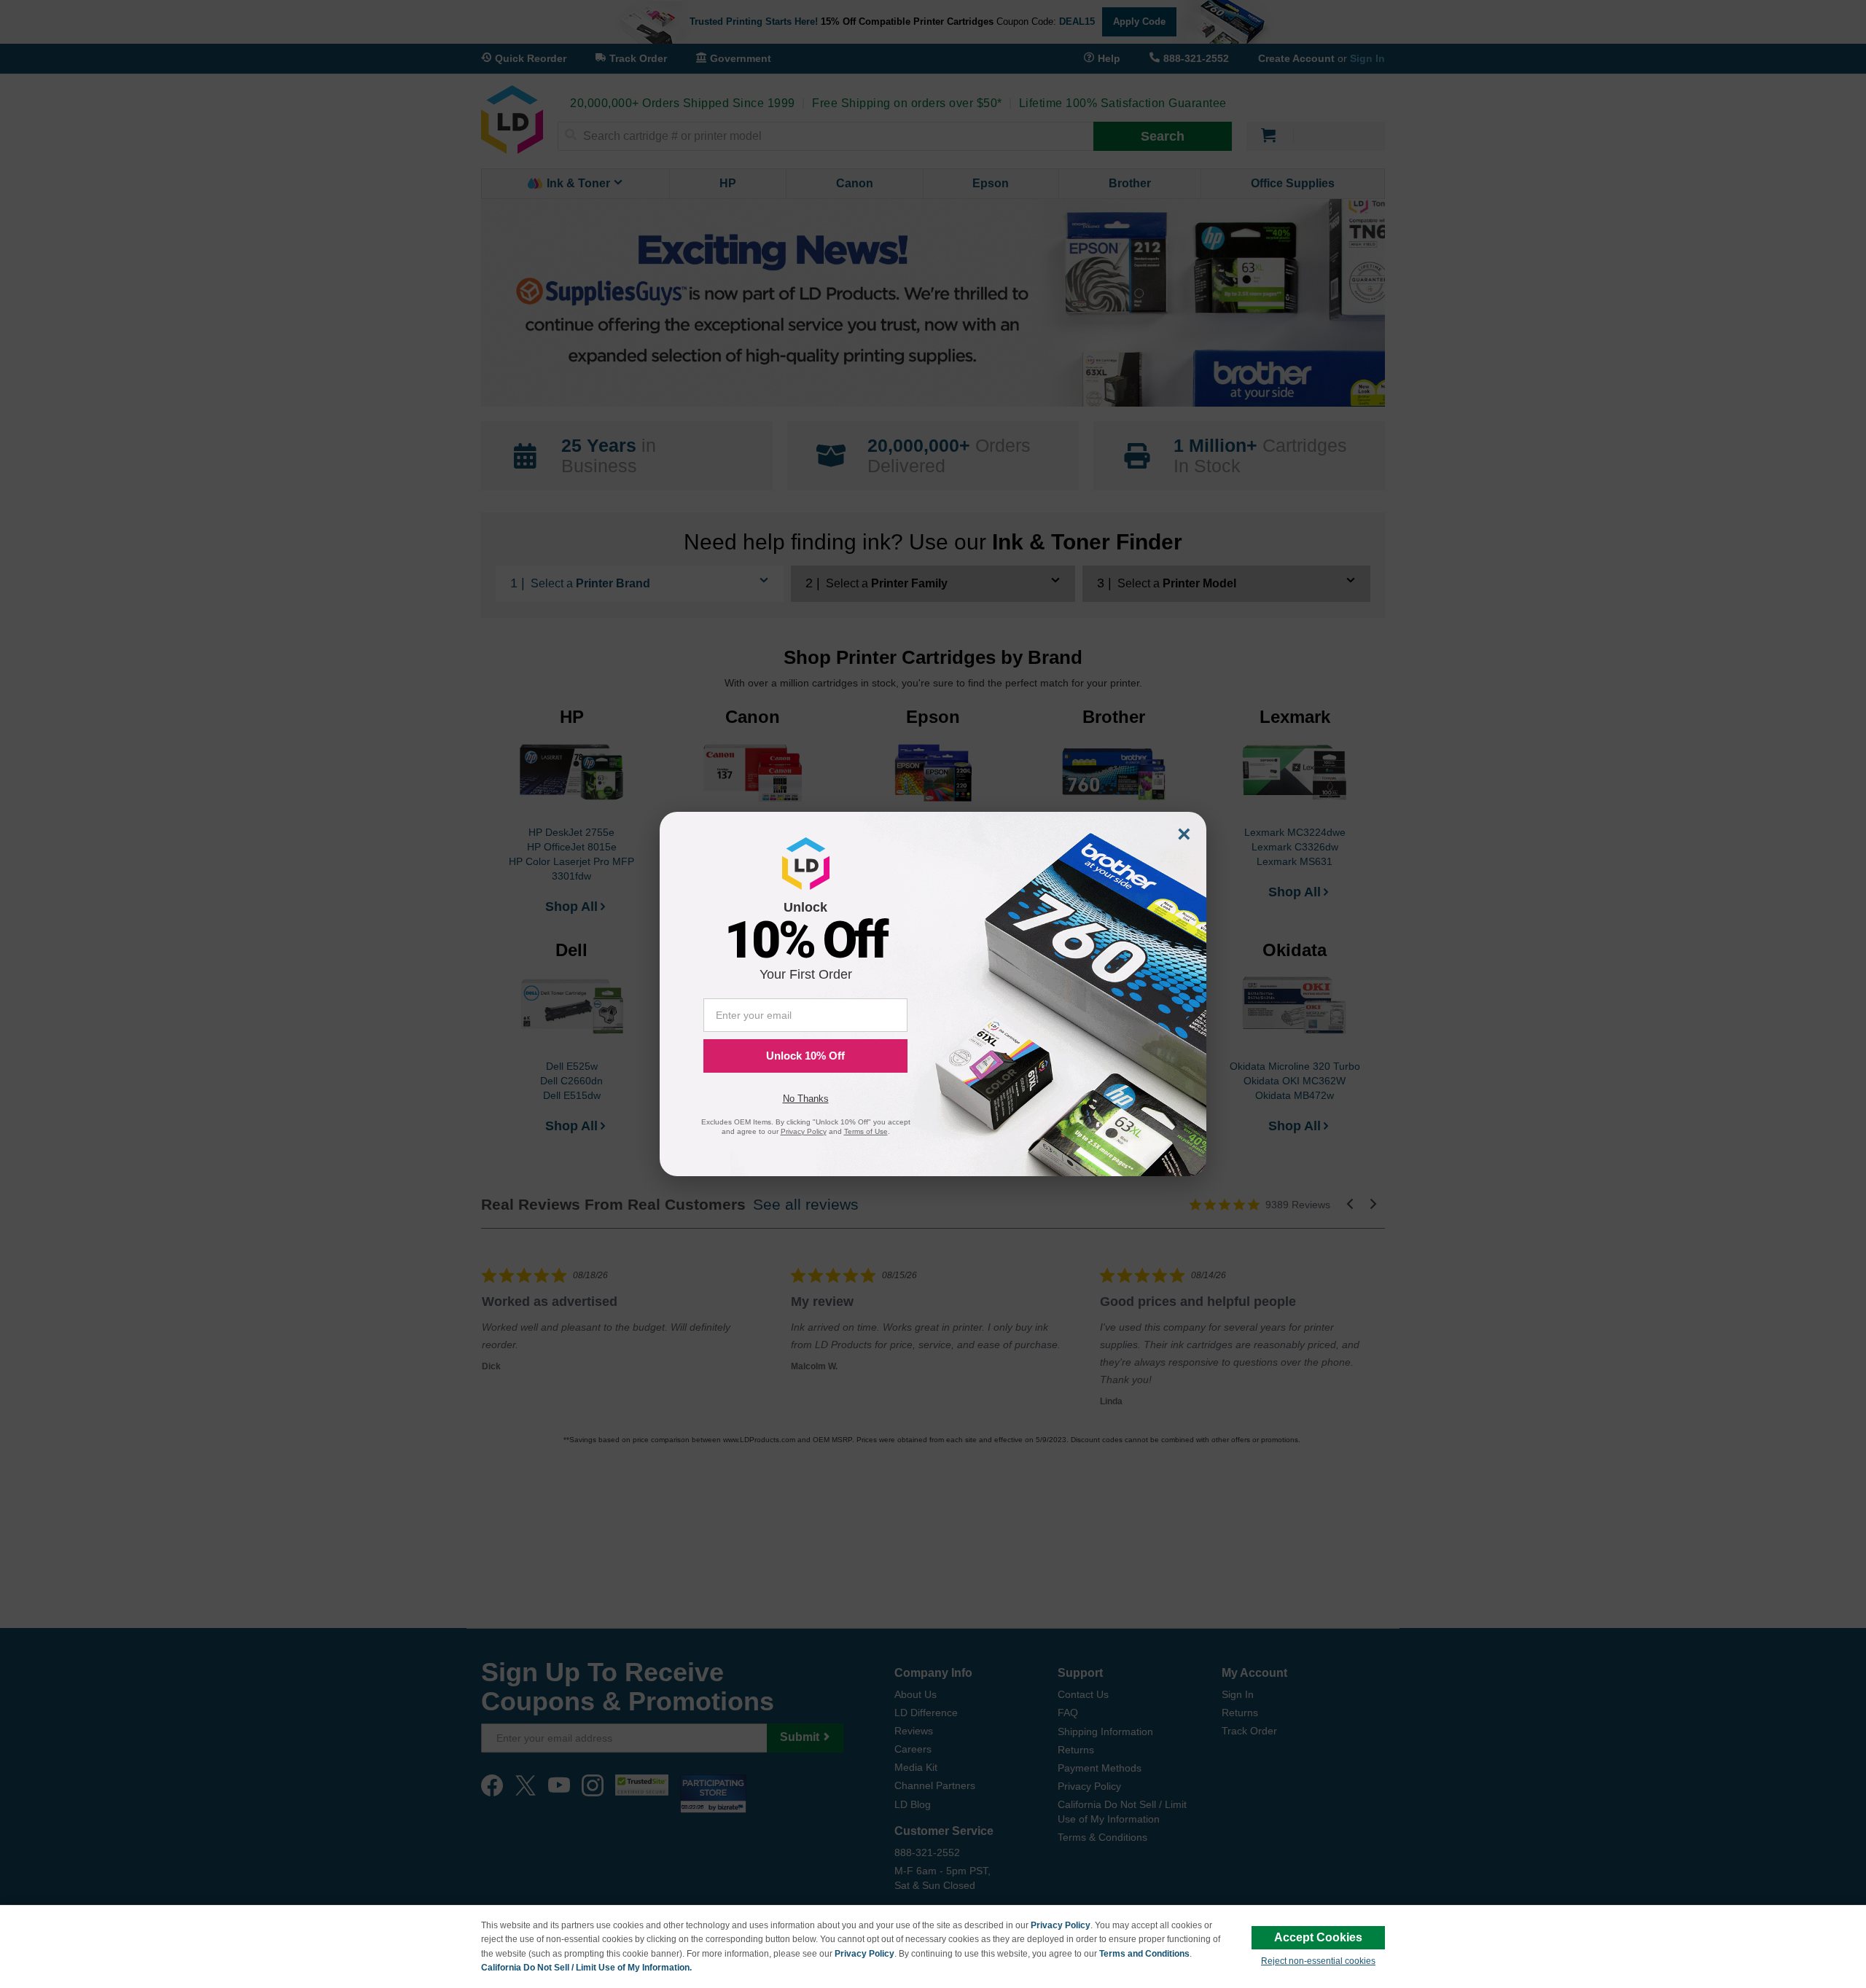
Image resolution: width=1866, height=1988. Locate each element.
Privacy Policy (1061, 1925)
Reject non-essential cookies (1318, 1961)
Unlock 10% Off (805, 1056)
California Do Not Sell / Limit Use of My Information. (586, 1968)
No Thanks (806, 1099)
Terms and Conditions (1144, 1954)
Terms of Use (866, 1131)
